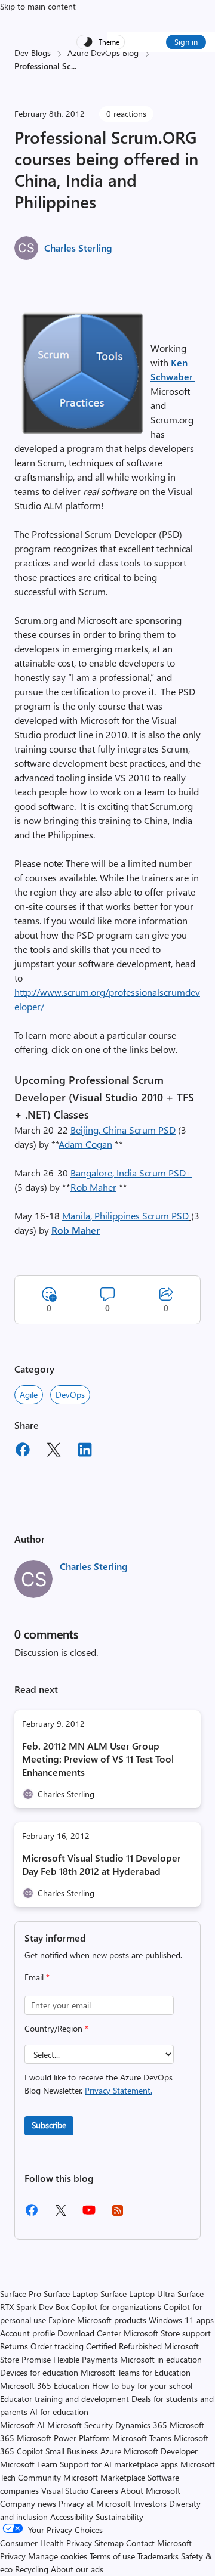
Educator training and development (64, 2399)
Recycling (32, 2569)
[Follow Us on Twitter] (60, 2214)
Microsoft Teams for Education (136, 2372)
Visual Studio (65, 2490)
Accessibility (72, 2517)
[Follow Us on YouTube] (89, 2214)
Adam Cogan (86, 1144)
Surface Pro (21, 2294)
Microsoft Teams (142, 2438)
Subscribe (49, 2125)
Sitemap (109, 2543)
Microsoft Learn (29, 2464)
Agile (29, 1394)
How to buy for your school (142, 2385)
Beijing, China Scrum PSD (123, 1130)
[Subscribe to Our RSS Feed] (118, 2214)
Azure (111, 2451)
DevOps (70, 1394)
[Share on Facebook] (23, 1451)
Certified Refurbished (124, 2346)
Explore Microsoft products (97, 2320)
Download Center (89, 2333)
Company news (28, 2504)
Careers (105, 2490)
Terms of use (112, 2556)
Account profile (27, 2333)
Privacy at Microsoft (95, 2504)
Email (37, 1977)
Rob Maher (93, 1187)
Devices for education (39, 2372)
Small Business (72, 2451)
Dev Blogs (33, 53)
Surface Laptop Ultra (138, 2294)
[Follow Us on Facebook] (32, 2214)
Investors (150, 2504)
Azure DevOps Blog (103, 53)
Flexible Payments (85, 2359)
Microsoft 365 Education (45, 2385)
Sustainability (119, 2517)
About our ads (77, 2569)
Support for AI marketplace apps (119, 2464)
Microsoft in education (161, 2359)
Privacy (14, 2556)
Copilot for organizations (116, 2307)
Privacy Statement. (119, 2090)
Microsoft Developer (161, 2451)
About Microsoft (150, 2490)
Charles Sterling (78, 248)
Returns (14, 2346)
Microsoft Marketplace (104, 2477)
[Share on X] (54, 1451)
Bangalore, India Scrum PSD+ (131, 1173)
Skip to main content (38, 6)
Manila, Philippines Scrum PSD (125, 1216)
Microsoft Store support (167, 2333)
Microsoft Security (80, 2425)
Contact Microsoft (159, 2543)
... (74, 66)
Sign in (186, 41)
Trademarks (158, 2556)
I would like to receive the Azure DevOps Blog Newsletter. (99, 2084)
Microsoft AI (22, 2425)
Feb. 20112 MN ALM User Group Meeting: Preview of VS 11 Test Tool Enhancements (98, 1759)
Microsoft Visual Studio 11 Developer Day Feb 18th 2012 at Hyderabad (102, 1864)
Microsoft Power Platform (63, 2438)
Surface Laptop (71, 2294)
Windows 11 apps (181, 2320)
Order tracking (57, 2346)
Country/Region (56, 2028)
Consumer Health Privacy (46, 2543)
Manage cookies (58, 2556)
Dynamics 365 (141, 2425)
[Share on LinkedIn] (85, 1451)
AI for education (59, 2412)
